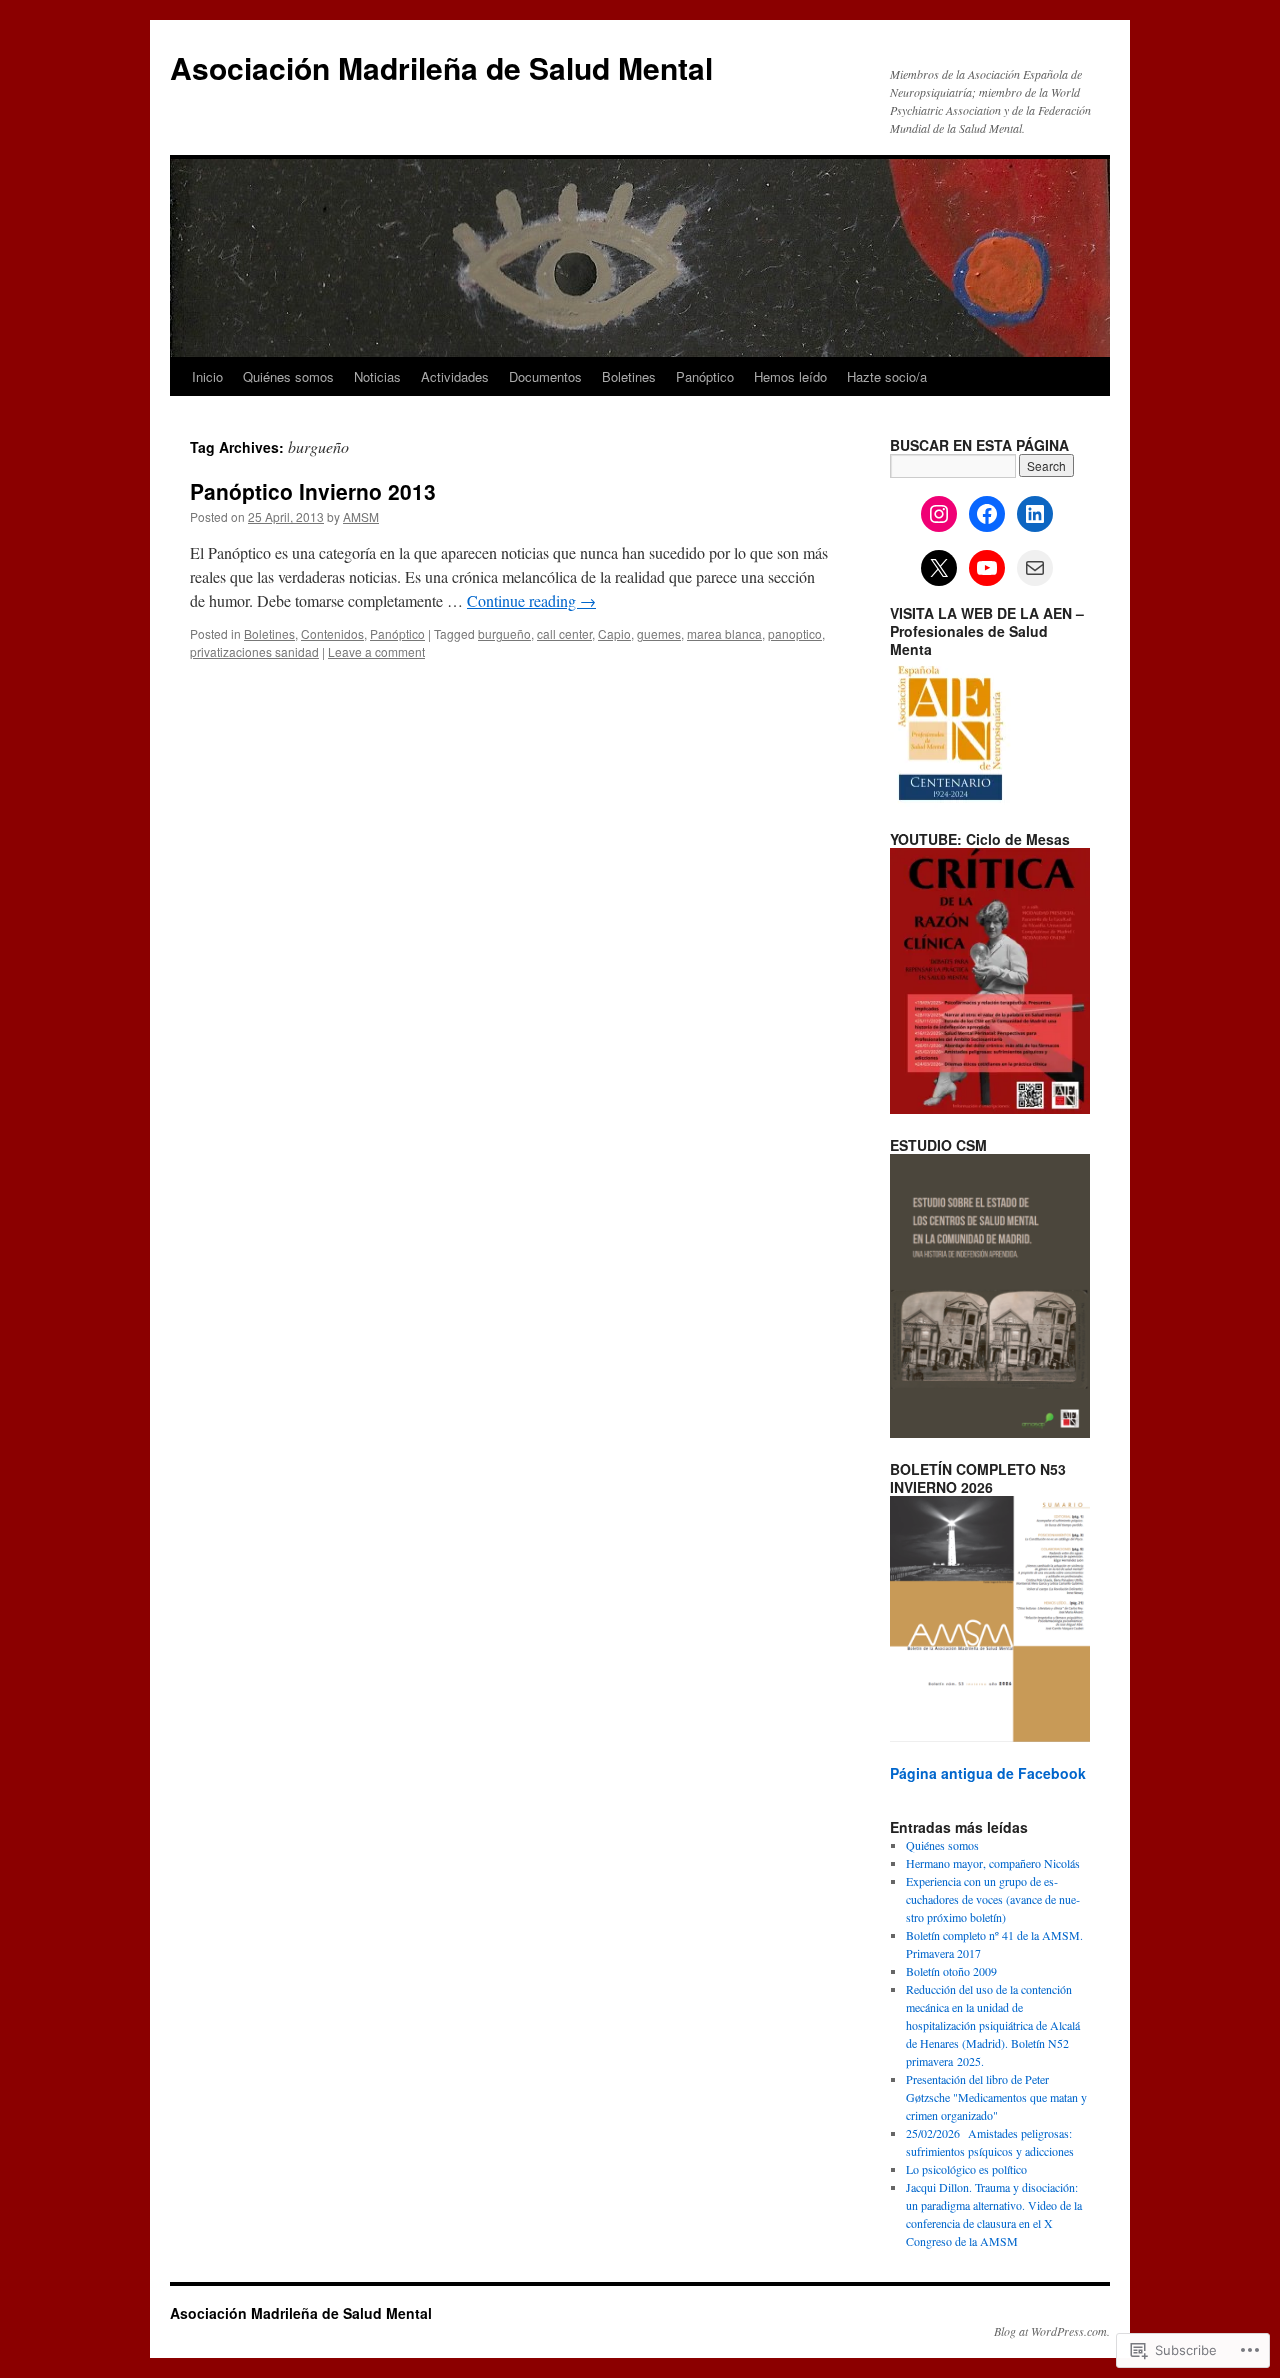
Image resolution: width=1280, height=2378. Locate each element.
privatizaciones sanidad (254, 651)
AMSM (361, 516)
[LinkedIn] (1035, 514)
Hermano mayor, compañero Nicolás (993, 1863)
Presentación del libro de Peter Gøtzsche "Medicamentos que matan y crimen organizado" (996, 2097)
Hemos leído (790, 376)
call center (564, 633)
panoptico (795, 633)
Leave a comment (376, 651)
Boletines (629, 376)
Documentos (545, 376)
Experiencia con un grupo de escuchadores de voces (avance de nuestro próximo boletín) (993, 1899)
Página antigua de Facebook (988, 1773)
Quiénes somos (288, 376)
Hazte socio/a (887, 376)
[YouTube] (987, 568)
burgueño (504, 633)
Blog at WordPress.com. (1052, 2331)
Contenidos (332, 633)
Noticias (377, 376)
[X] (939, 568)
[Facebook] (987, 514)
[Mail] (1035, 568)
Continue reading (531, 600)
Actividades (455, 376)
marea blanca (724, 633)
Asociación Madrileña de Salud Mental (441, 67)
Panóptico (705, 376)
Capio (614, 633)
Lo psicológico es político (966, 2169)
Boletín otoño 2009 (951, 1971)
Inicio (207, 376)
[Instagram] (939, 514)
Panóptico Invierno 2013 (313, 491)
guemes (659, 633)
